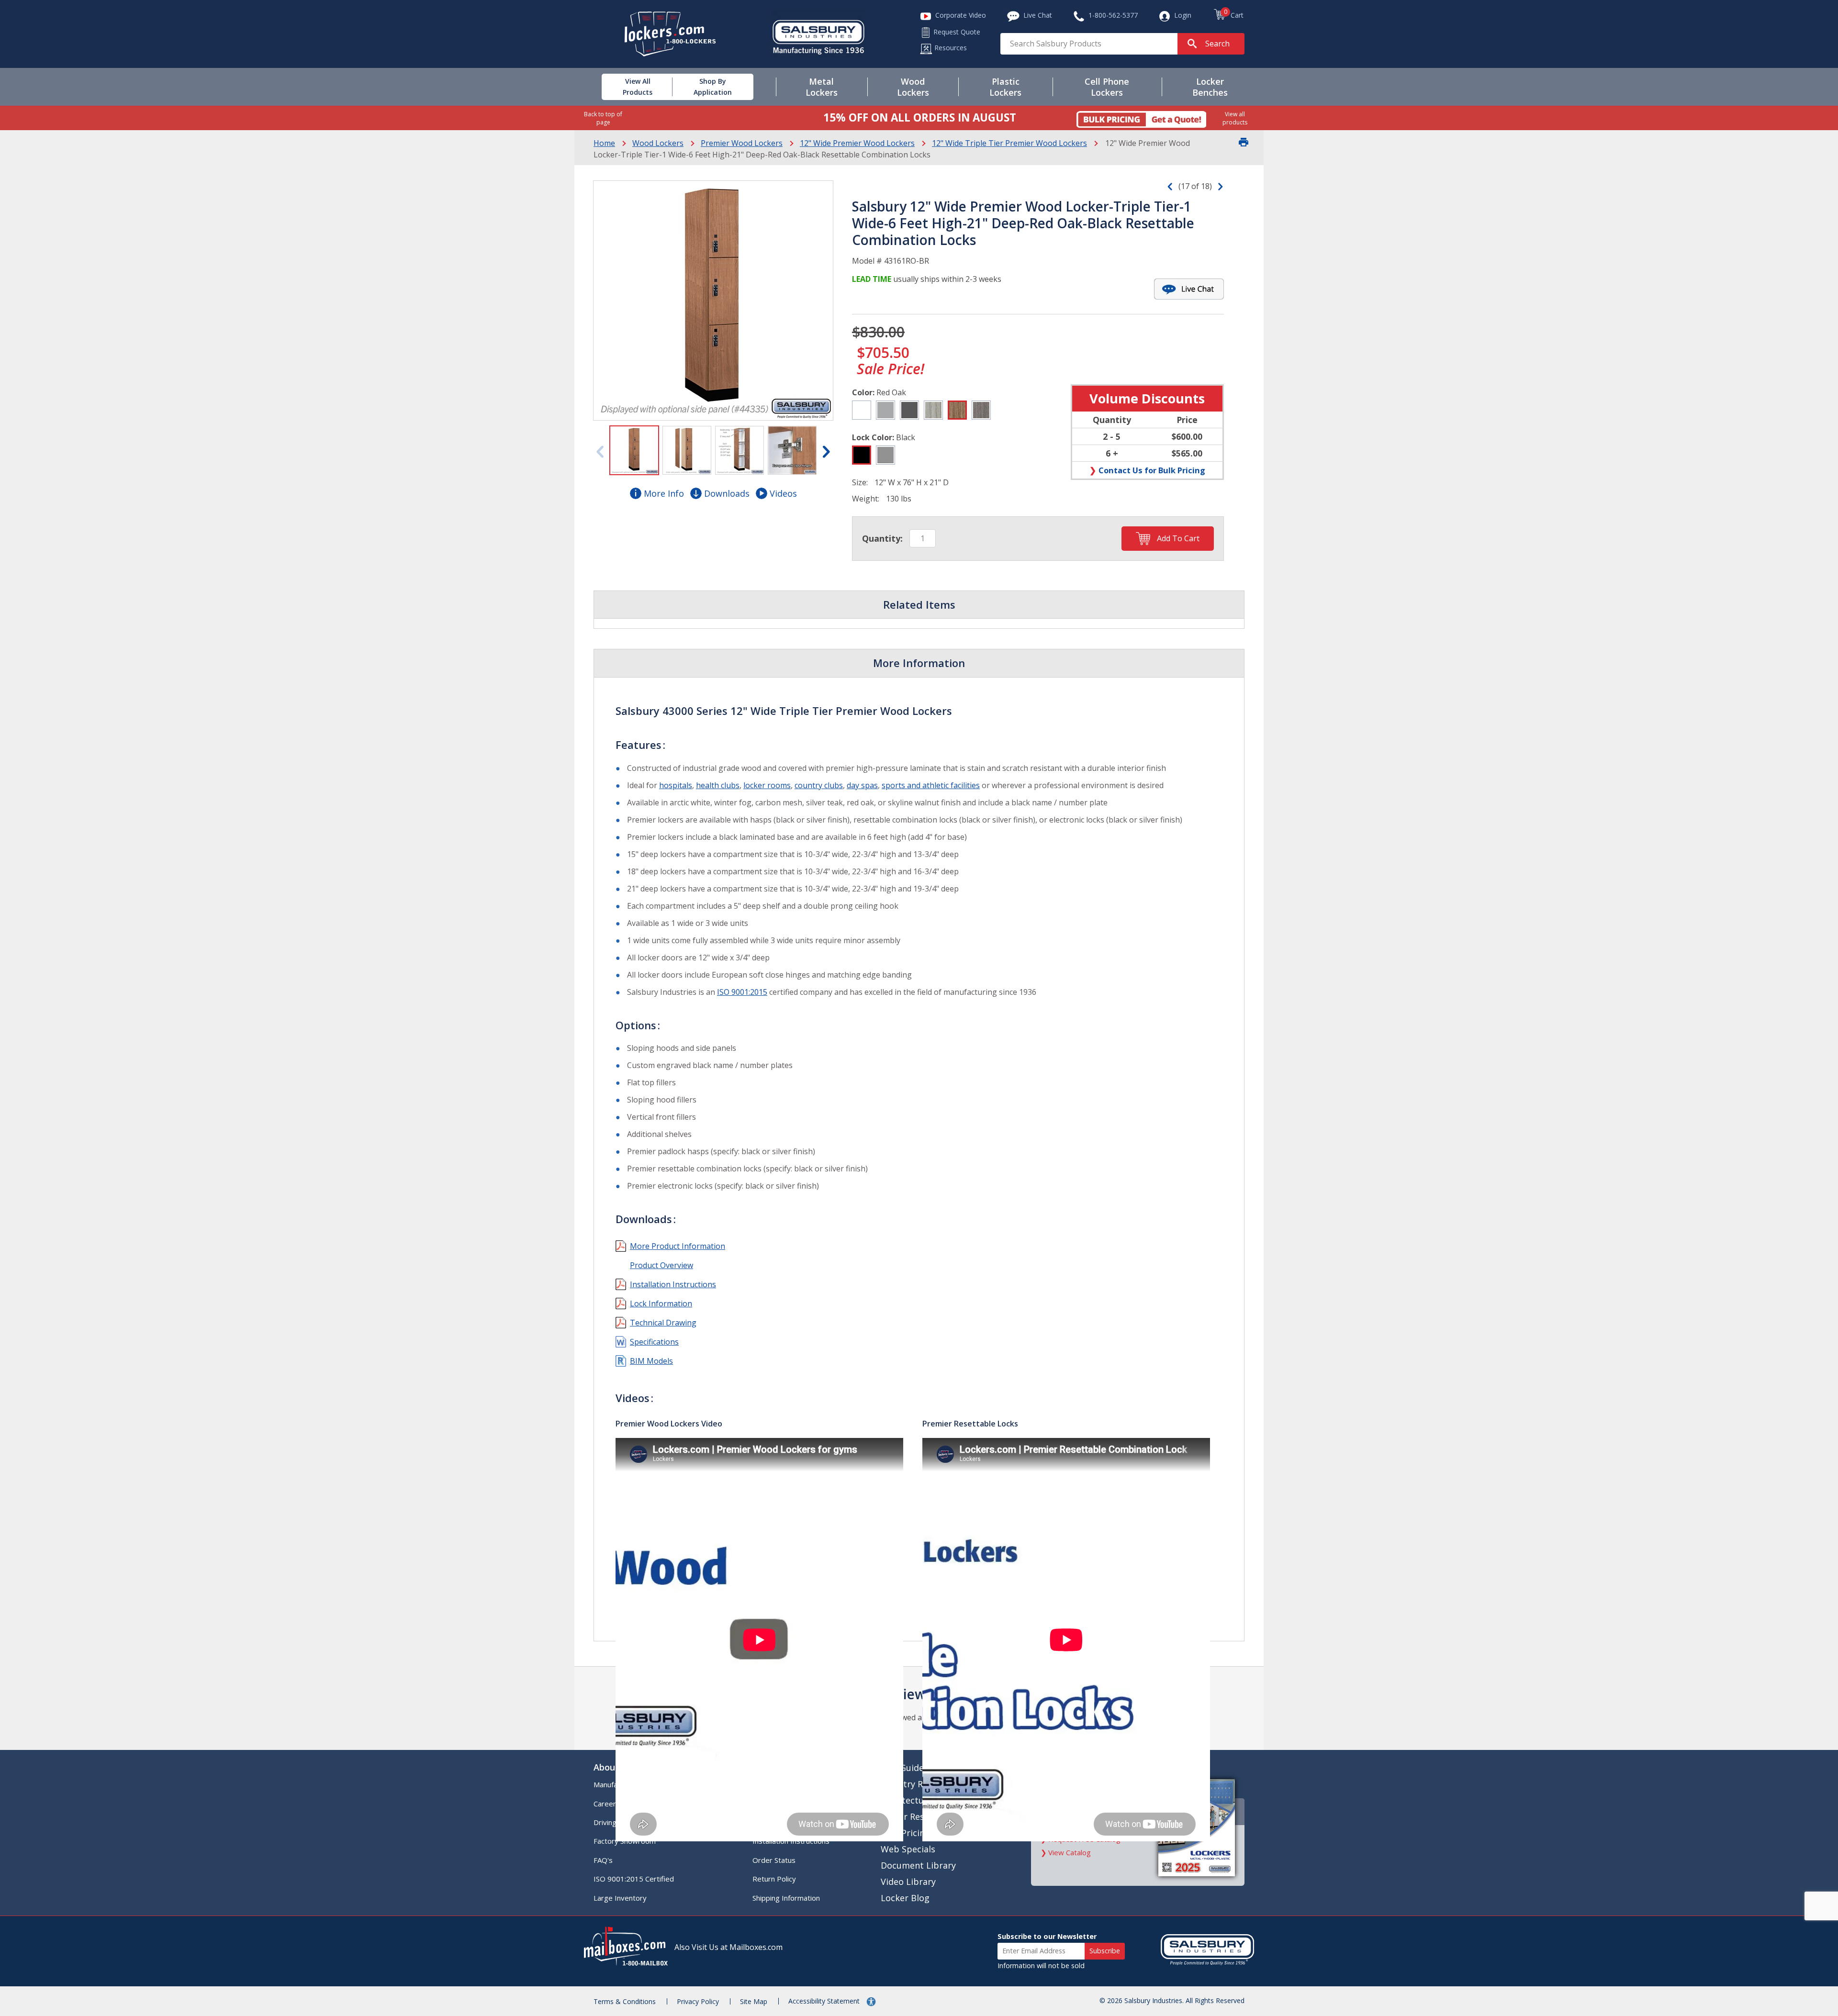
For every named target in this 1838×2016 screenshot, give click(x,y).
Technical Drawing (663, 1323)
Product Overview (661, 1265)
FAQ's (603, 1860)
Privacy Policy (698, 2001)
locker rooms (767, 785)
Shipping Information (786, 1898)
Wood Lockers (658, 143)
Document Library (918, 1865)
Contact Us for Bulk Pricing (1152, 470)
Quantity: (882, 538)
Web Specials (908, 1849)
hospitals (676, 785)
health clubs (718, 785)
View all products (1235, 118)
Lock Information (661, 1303)
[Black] (862, 455)
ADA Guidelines (912, 1768)
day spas (862, 785)
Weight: (866, 499)
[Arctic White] (862, 410)
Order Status (774, 1860)
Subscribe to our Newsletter (1047, 1936)
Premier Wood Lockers (742, 143)
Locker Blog (905, 1898)
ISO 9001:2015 (742, 992)
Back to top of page (603, 118)
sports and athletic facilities (931, 785)
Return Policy (774, 1879)
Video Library (908, 1882)
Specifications (654, 1342)
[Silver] (885, 455)
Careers (607, 1804)
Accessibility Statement (825, 2001)
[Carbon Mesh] (909, 410)
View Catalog (1070, 1852)
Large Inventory (620, 1898)
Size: (860, 482)
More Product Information (678, 1246)
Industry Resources (920, 1784)
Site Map (754, 2001)
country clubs (819, 785)
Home (604, 143)
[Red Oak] (957, 410)
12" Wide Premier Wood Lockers (857, 143)
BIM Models (651, 1361)
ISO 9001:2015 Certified (634, 1879)
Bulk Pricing (905, 1833)
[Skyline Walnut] (981, 410)
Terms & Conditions (625, 2001)
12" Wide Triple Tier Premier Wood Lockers (1009, 143)
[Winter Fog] (885, 410)
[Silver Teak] (933, 410)
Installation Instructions (673, 1284)
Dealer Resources (916, 1816)
